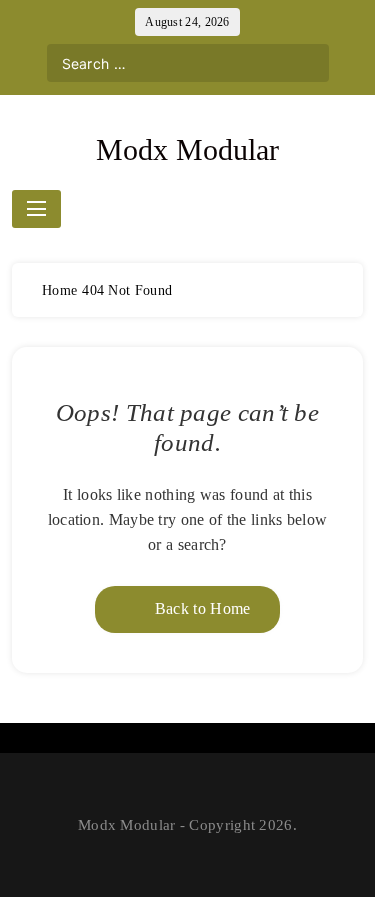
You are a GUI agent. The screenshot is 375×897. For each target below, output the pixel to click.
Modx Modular (187, 149)
